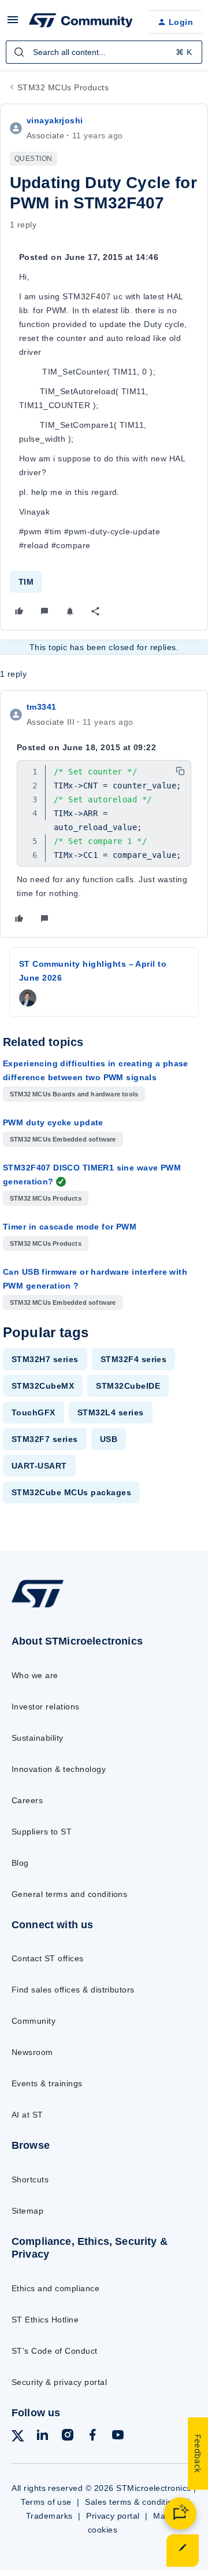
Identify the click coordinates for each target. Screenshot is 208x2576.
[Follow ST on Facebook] (92, 2437)
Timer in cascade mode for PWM (70, 1227)
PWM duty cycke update (53, 1122)
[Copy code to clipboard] (180, 771)
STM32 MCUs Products (63, 87)
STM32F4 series (134, 1359)
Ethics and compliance (55, 2288)
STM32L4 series (111, 1412)
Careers (27, 1800)
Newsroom (32, 2052)
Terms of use (46, 2502)
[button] (13, 24)
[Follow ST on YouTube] (118, 2437)
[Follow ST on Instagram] (68, 2437)
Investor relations (46, 1707)
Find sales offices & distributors (73, 1990)
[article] (104, 814)
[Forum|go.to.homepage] (79, 22)
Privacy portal (113, 2516)
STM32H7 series (45, 1359)
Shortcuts (30, 2179)
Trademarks (49, 2516)
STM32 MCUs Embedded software (63, 1139)
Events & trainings (47, 2083)
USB (109, 1439)
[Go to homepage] (38, 1607)
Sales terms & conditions (133, 2502)
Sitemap (27, 2211)
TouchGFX (34, 1412)
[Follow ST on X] (18, 2438)
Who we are (35, 1675)
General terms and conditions (69, 1894)
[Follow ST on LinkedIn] (42, 2437)
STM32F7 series (45, 1439)
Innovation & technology (59, 1769)
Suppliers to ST (42, 1832)
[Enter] (19, 52)
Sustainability (38, 1738)
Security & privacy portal (59, 2382)
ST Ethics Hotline (45, 2320)
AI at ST (27, 2115)
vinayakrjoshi (55, 120)
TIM (26, 582)
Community (34, 2021)
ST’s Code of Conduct (55, 2351)
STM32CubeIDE (128, 1386)
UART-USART (39, 1466)
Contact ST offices (48, 1958)
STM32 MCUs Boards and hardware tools (74, 1094)
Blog (20, 1863)
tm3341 (42, 707)
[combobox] (104, 52)
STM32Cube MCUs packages (71, 1492)
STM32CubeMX (43, 1386)
